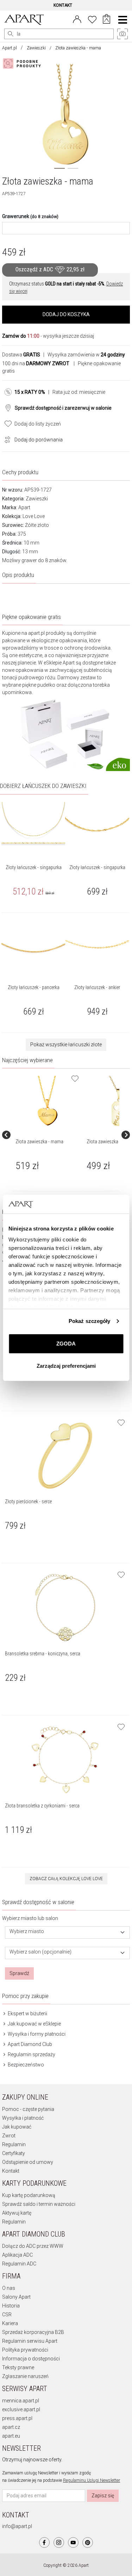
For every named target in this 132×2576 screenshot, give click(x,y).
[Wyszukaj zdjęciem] (23, 64)
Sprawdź (19, 1973)
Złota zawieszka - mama (39, 1142)
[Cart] (106, 20)
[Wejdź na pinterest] (88, 2542)
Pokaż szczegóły (90, 1321)
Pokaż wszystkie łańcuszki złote (66, 1045)
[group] (48, 1135)
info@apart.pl (17, 2526)
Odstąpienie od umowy (28, 2162)
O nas (9, 2288)
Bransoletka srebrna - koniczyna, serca (43, 1654)
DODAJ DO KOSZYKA (66, 314)
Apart (24, 507)
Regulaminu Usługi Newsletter (92, 2480)
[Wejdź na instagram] (59, 2542)
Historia (11, 2306)
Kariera (10, 2323)
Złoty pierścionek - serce (28, 1501)
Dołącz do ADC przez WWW (33, 2246)
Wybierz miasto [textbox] (27, 1931)
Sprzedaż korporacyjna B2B (33, 2332)
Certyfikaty (14, 2153)
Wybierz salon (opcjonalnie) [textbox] (40, 1952)
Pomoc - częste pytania (28, 2109)
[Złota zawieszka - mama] (48, 1101)
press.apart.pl (17, 2418)
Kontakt (11, 2171)
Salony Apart (16, 2297)
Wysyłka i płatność (23, 2118)
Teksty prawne (18, 2367)
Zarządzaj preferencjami (66, 1366)
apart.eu (11, 2436)
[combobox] (67, 1933)
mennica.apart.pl (21, 2401)
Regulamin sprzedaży (31, 2054)
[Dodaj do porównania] (6, 439)
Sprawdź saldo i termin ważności (39, 2204)
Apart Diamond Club (29, 2044)
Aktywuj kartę (17, 2213)
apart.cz (11, 2427)
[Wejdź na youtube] (73, 2542)
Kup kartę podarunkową (29, 2195)
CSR (7, 2315)
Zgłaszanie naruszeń (25, 2376)
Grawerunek (30, 216)
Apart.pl (10, 48)
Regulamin (14, 2144)
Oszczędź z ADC (50, 269)
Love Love (34, 516)
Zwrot (9, 2136)
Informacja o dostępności (31, 2359)
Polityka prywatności (25, 2350)
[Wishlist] (92, 19)
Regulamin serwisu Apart (30, 2341)
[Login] (77, 19)
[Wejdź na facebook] (44, 2542)
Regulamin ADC (19, 2264)
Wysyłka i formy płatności (36, 2034)
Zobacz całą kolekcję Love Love (66, 1879)
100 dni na (36, 363)
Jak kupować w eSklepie (34, 2024)
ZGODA (66, 1344)
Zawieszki (36, 48)
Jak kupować (17, 2127)
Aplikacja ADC (17, 2255)
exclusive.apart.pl (21, 2409)
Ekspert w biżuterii (27, 2014)
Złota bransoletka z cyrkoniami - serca (42, 1806)
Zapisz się (103, 2496)
